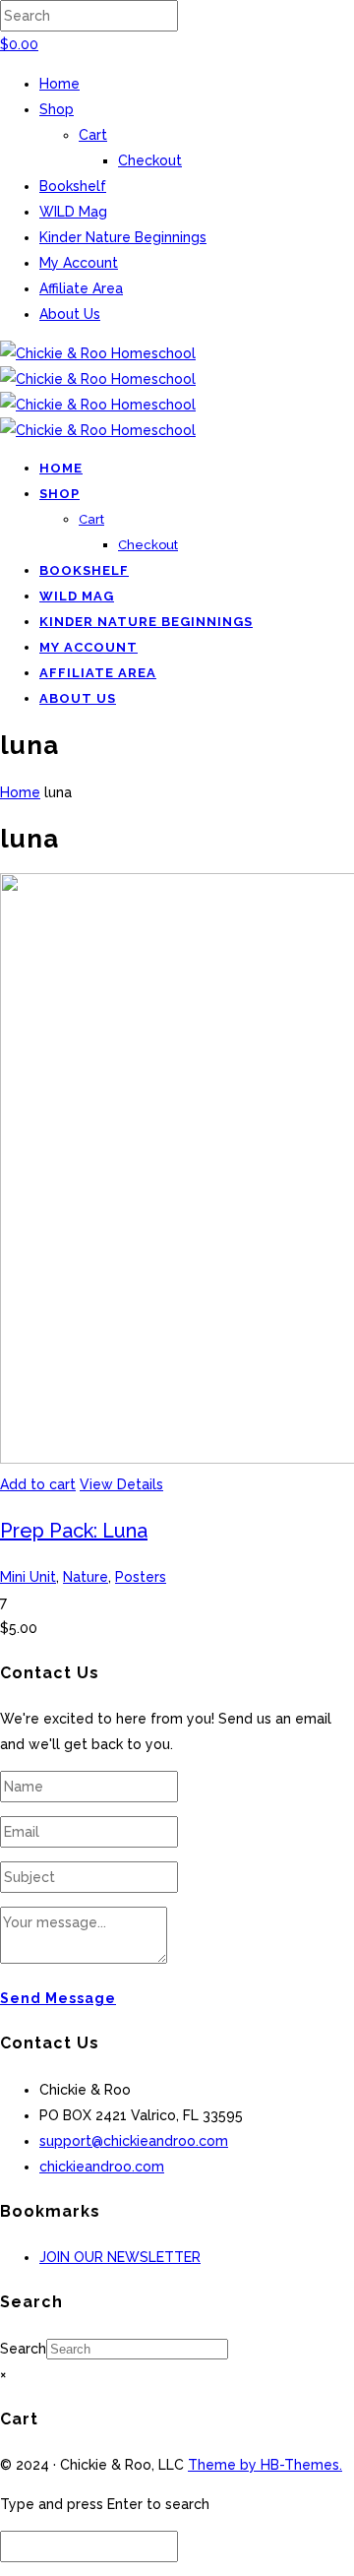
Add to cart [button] (38, 1484)
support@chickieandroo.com (134, 2141)
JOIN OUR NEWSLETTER (120, 2257)
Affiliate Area (81, 288)
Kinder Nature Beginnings (123, 237)
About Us (70, 314)
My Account (79, 263)
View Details (121, 1484)
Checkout (150, 160)
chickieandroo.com (102, 2167)
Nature (86, 1577)
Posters (141, 1577)
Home (59, 84)
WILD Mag (73, 212)
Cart (93, 135)
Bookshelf (73, 186)
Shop (57, 109)
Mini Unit (28, 1577)
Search (23, 2349)
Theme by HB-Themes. (265, 2465)
